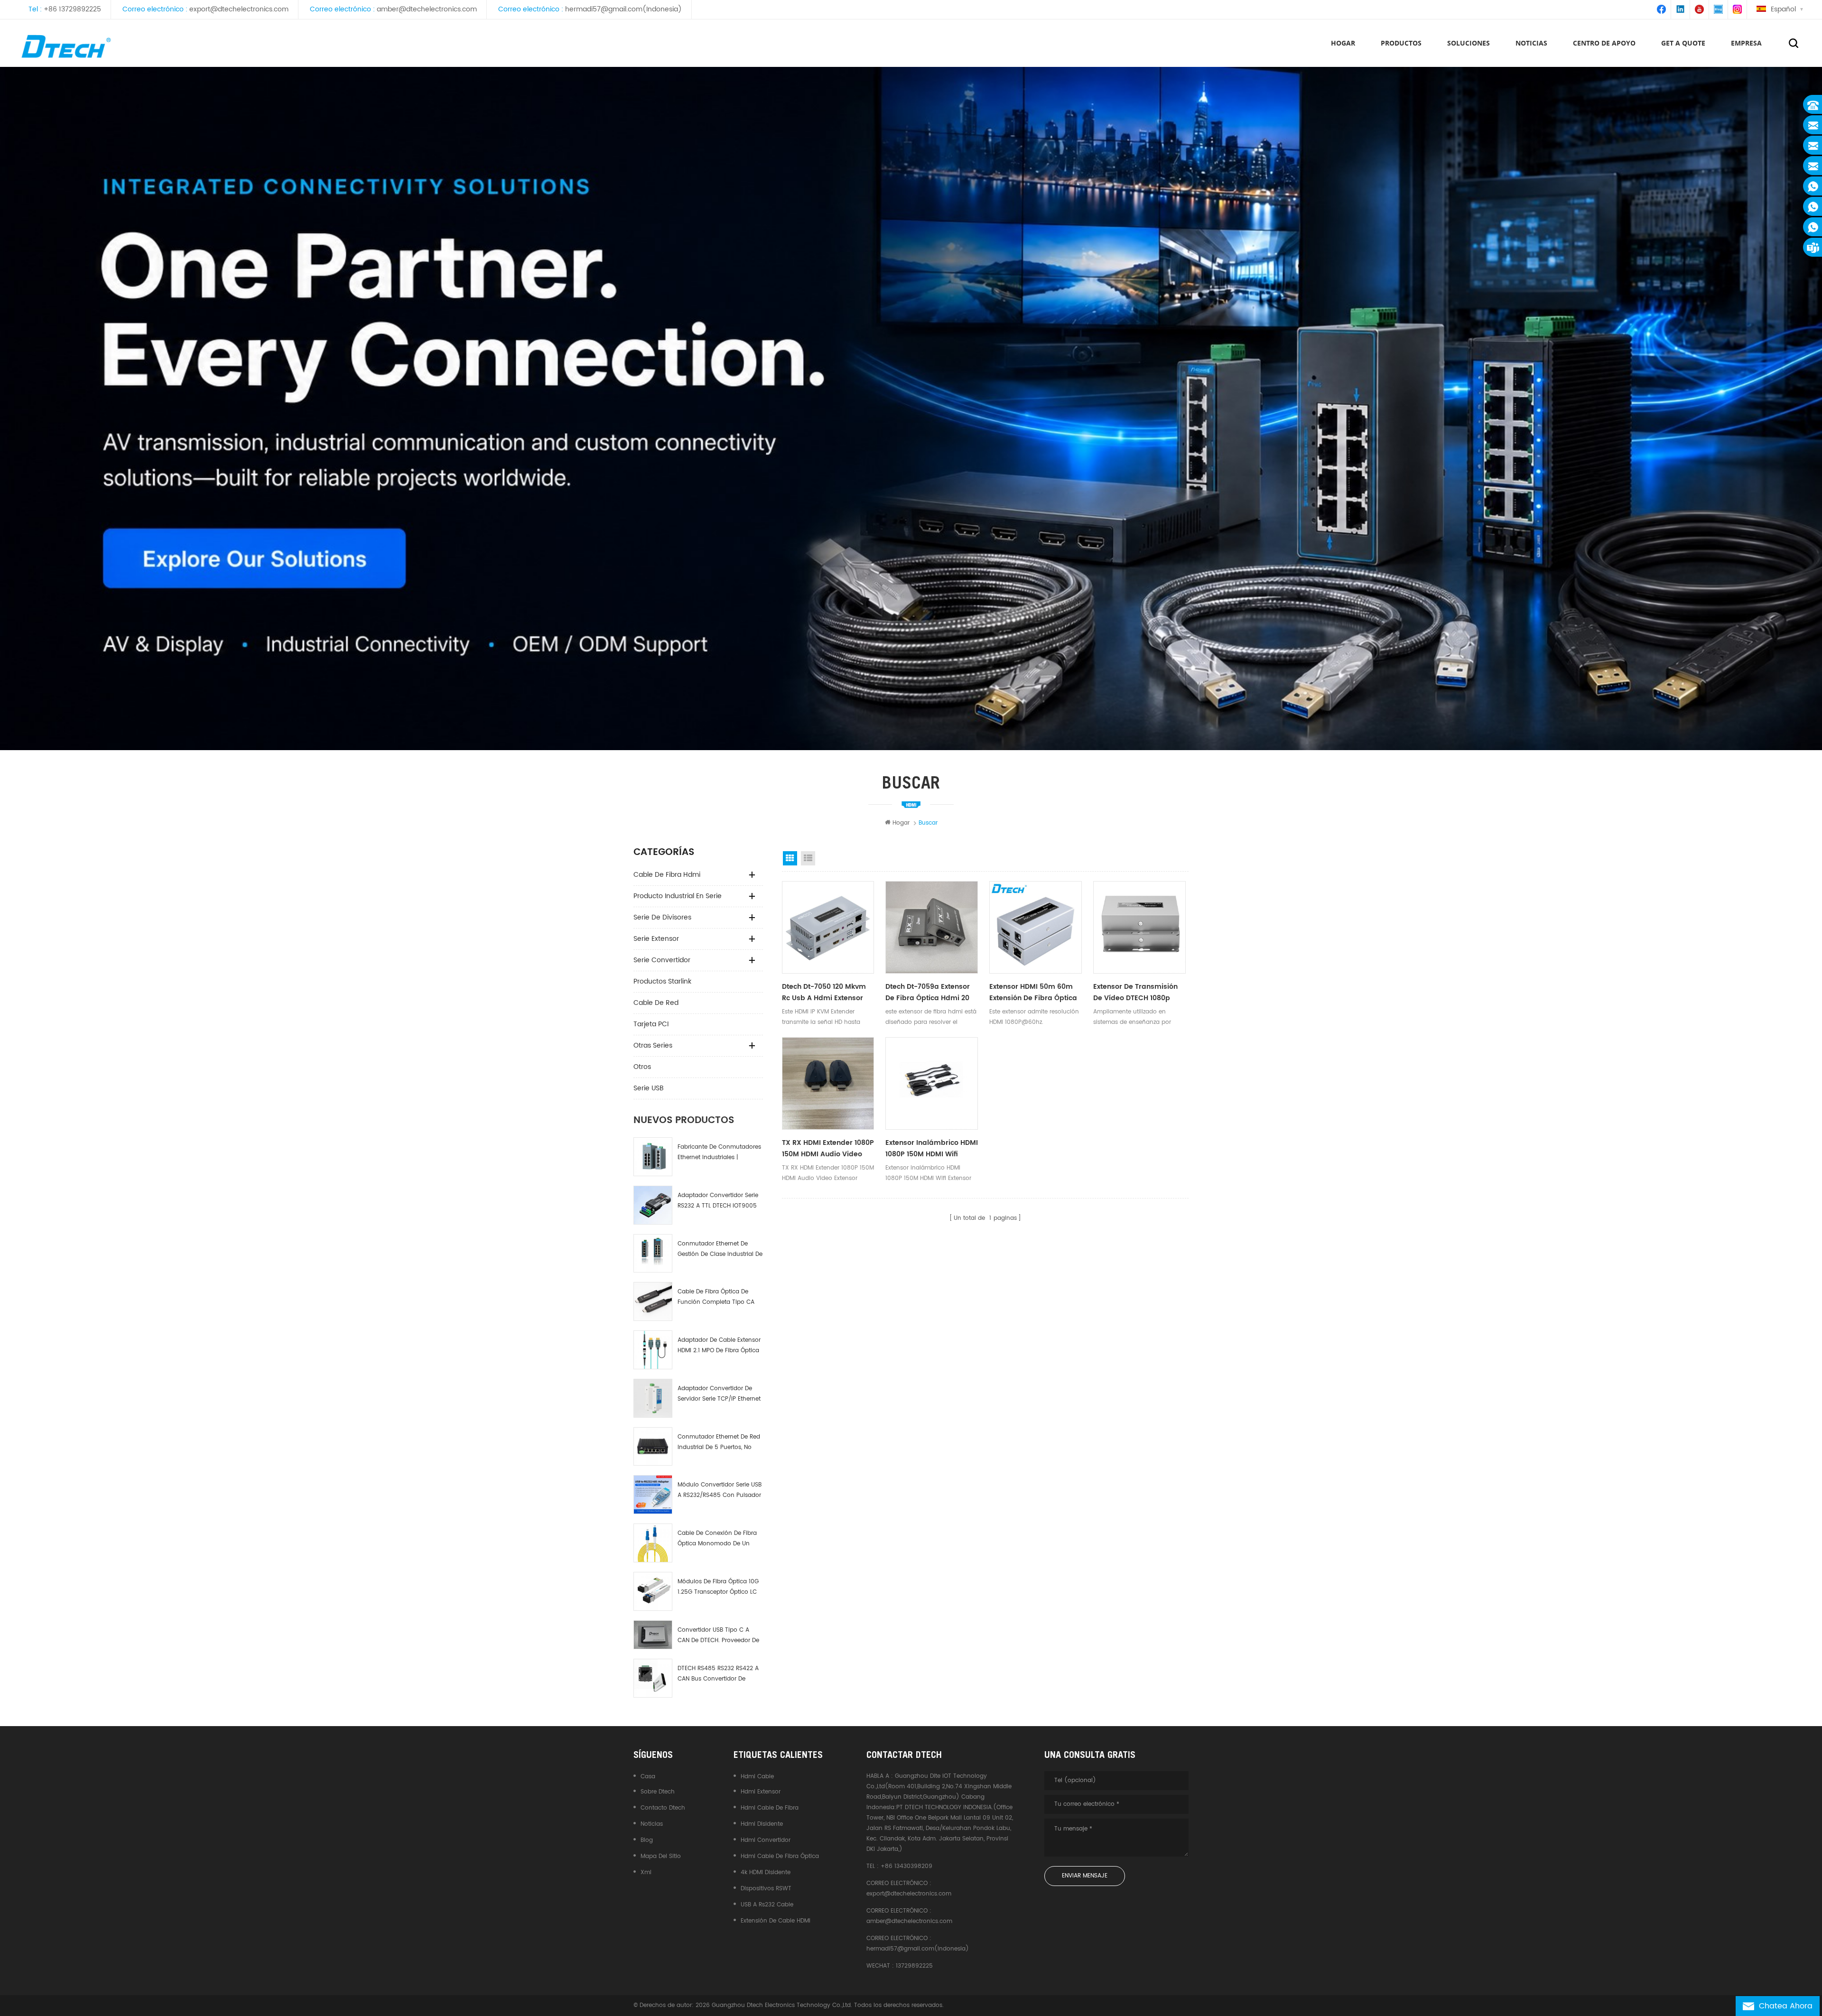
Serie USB (649, 1088)
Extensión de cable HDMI (776, 1921)
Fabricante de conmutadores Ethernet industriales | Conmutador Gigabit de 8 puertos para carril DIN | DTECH (719, 1153)
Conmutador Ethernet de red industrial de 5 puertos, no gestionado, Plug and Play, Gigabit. (719, 1443)
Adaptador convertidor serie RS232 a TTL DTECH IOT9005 (718, 1201)
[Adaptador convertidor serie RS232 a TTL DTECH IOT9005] (653, 1205)
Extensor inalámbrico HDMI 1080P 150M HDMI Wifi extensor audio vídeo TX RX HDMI (932, 1149)
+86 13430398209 (906, 1866)
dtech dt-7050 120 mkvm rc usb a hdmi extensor (824, 992)
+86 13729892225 (72, 9)
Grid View (790, 858)
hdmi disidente (762, 1824)
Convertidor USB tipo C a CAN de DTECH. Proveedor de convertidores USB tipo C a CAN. (718, 1636)
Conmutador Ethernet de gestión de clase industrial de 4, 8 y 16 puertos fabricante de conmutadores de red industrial (720, 1250)
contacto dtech (663, 1808)
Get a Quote (1683, 43)
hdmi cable (757, 1777)
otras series (653, 1045)
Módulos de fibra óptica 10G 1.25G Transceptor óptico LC (718, 1587)
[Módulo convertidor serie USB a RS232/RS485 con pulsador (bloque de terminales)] (653, 1495)
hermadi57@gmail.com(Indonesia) (623, 9)
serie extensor (656, 939)
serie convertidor (662, 960)
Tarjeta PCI (651, 1024)
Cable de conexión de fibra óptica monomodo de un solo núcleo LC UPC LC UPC (717, 1539)
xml (646, 1872)
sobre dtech (658, 1792)
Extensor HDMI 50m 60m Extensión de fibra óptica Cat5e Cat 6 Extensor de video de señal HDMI (1033, 993)
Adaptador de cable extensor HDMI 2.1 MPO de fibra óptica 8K (719, 1346)
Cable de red (656, 1003)
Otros (642, 1067)
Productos (1401, 43)
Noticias (1531, 43)
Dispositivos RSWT (766, 1889)
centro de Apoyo (1604, 43)
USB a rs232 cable (767, 1905)
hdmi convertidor (766, 1840)
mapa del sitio (661, 1856)
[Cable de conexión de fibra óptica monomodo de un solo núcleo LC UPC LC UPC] (653, 1543)
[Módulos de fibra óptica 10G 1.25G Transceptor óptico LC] (653, 1591)
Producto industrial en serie (678, 896)
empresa (1746, 43)
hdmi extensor (761, 1792)
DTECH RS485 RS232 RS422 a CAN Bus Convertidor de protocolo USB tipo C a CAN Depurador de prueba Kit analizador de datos (718, 1674)
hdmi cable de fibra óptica (780, 1856)
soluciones (1469, 43)
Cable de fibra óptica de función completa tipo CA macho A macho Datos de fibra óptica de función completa (716, 1297)
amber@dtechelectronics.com (427, 9)
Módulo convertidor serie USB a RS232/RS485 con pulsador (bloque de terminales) (720, 1491)
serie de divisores (662, 917)
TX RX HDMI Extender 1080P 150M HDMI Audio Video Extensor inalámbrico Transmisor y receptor (828, 1149)
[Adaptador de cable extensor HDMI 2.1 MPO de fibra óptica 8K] (653, 1350)
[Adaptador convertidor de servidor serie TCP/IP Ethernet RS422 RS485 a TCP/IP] (653, 1398)
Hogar (1343, 43)
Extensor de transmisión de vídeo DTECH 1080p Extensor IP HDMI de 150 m (1137, 993)
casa (648, 1777)
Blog (647, 1840)
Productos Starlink (662, 981)
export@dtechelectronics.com (239, 9)
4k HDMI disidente (766, 1872)
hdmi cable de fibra (770, 1808)
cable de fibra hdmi (667, 875)
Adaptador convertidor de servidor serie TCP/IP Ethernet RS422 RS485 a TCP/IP (719, 1394)
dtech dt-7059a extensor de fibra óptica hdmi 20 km (928, 993)
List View (808, 858)
